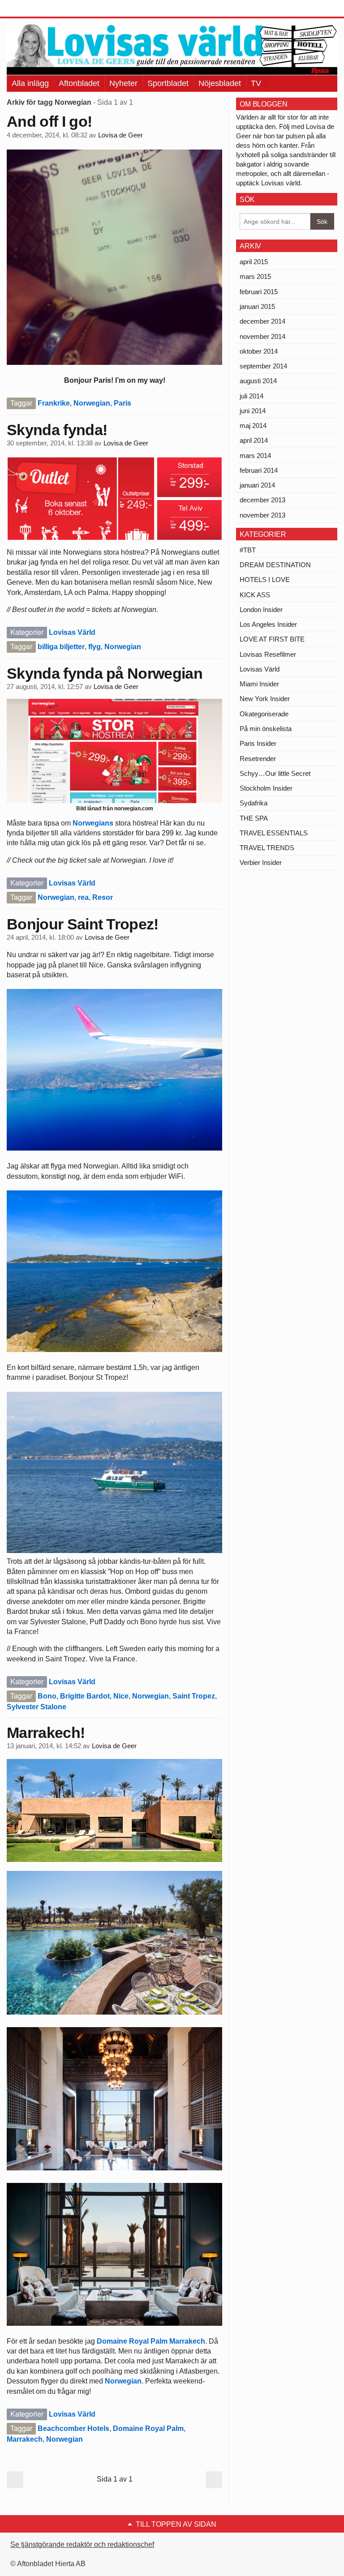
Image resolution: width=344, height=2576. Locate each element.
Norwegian (92, 403)
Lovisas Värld (72, 632)
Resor (103, 897)
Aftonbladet (79, 83)
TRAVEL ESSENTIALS (274, 833)
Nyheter (123, 83)
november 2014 (262, 336)
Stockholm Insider (266, 788)
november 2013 (262, 515)
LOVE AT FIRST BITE (272, 639)
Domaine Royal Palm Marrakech (151, 2341)
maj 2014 (253, 426)
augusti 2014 (258, 381)
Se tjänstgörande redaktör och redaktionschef (82, 2544)
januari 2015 (257, 306)
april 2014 (254, 440)
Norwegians (93, 823)
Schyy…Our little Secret (275, 773)
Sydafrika (254, 803)
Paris (123, 403)
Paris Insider (258, 743)
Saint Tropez (194, 1696)
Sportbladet (168, 83)
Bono (47, 1696)
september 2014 (263, 366)
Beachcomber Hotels (73, 2428)
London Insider (261, 610)
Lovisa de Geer (120, 135)
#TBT (248, 550)
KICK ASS (255, 595)
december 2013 (262, 500)
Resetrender (258, 759)
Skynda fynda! (57, 430)
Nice (121, 1696)
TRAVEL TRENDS (267, 848)
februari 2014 (259, 470)
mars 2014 (255, 456)
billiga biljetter (61, 647)
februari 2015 (259, 292)
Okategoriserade (264, 714)
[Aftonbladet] (40, 9)
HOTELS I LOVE (265, 580)
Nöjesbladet (220, 83)
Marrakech (25, 2439)
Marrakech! (46, 1733)
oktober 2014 (259, 351)
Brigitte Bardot (85, 1696)
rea (83, 897)
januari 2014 (257, 485)
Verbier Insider (261, 862)
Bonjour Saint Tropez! (83, 924)
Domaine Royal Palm (148, 2428)
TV (256, 83)
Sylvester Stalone (37, 1707)
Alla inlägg (30, 83)
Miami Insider (259, 684)
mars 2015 (255, 276)
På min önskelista (266, 729)
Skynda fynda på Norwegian (105, 673)
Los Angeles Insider (268, 624)
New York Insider (265, 699)
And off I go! (49, 121)
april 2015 (254, 262)
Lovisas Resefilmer (268, 654)
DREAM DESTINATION (275, 565)
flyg (95, 647)
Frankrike (54, 403)
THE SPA (254, 818)
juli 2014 (252, 396)
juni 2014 (253, 411)
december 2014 (262, 321)
